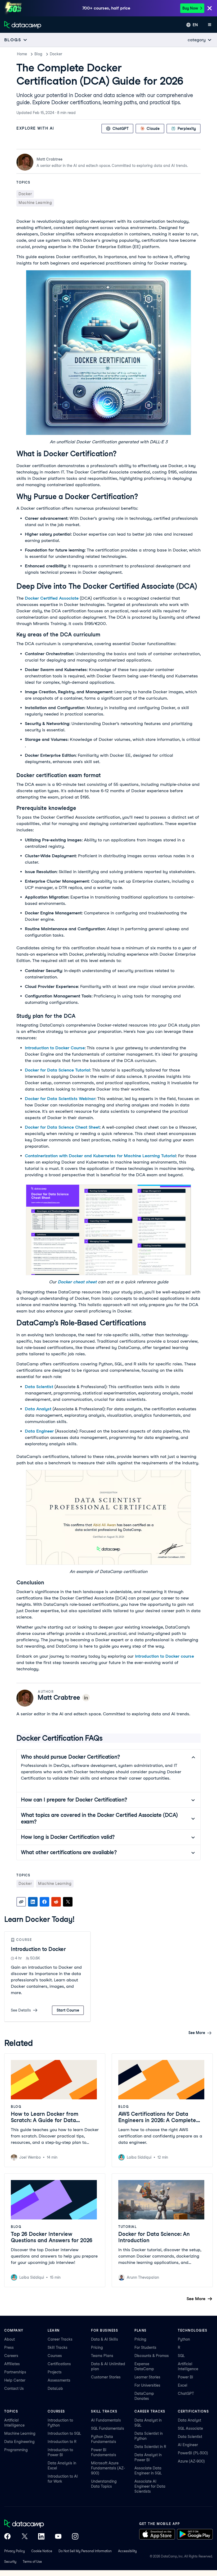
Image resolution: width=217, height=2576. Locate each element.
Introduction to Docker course (164, 1656)
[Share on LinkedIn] (33, 1902)
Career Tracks (60, 2339)
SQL (181, 2356)
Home (22, 54)
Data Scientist (39, 1387)
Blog (38, 54)
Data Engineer (39, 1431)
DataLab (55, 2388)
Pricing (97, 2347)
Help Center (15, 2380)
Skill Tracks (58, 2347)
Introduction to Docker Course (55, 1048)
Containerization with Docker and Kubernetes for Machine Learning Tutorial (100, 1156)
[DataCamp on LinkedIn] (41, 2537)
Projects (55, 2372)
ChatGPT (186, 2393)
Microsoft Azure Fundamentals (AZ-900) (108, 2468)
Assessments (59, 2380)
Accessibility (127, 2551)
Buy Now (190, 8)
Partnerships (15, 2372)
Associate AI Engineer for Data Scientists (150, 2486)
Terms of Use (32, 2562)
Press (9, 2347)
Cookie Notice (42, 2551)
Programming (16, 2450)
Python (184, 2339)
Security (10, 2562)
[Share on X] (68, 1902)
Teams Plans (102, 2356)
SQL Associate (190, 2428)
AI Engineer (188, 2445)
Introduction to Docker (38, 1949)
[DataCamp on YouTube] (58, 2537)
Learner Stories (147, 2377)
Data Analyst (38, 1409)
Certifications (59, 2364)
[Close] (210, 9)
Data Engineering (19, 2442)
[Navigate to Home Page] (23, 25)
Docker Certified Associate (52, 598)
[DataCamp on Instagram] (75, 2537)
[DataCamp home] (41, 2524)
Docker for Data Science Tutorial (57, 1070)
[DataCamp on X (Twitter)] (24, 2537)
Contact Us (14, 2388)
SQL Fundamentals (108, 2428)
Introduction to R (62, 2442)
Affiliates (12, 2364)
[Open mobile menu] (210, 25)
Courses (55, 2356)
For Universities (147, 2385)
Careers (11, 2356)
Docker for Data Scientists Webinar (60, 1099)
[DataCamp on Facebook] (7, 2537)
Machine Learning (20, 2433)
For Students (145, 2347)
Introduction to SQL (64, 2433)
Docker (56, 54)
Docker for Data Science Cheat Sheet (62, 1127)
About (10, 2339)
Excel (183, 2385)
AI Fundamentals (106, 2420)
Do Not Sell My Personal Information (85, 2551)
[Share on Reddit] (56, 1902)
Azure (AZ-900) (191, 2461)
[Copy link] (21, 1902)
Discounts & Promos (152, 2356)
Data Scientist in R (150, 2447)
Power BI (186, 2377)
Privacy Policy (15, 2551)
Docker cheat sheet (77, 1282)
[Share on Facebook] (44, 1902)
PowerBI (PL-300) (193, 2453)
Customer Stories (106, 2377)
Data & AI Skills (105, 2339)
